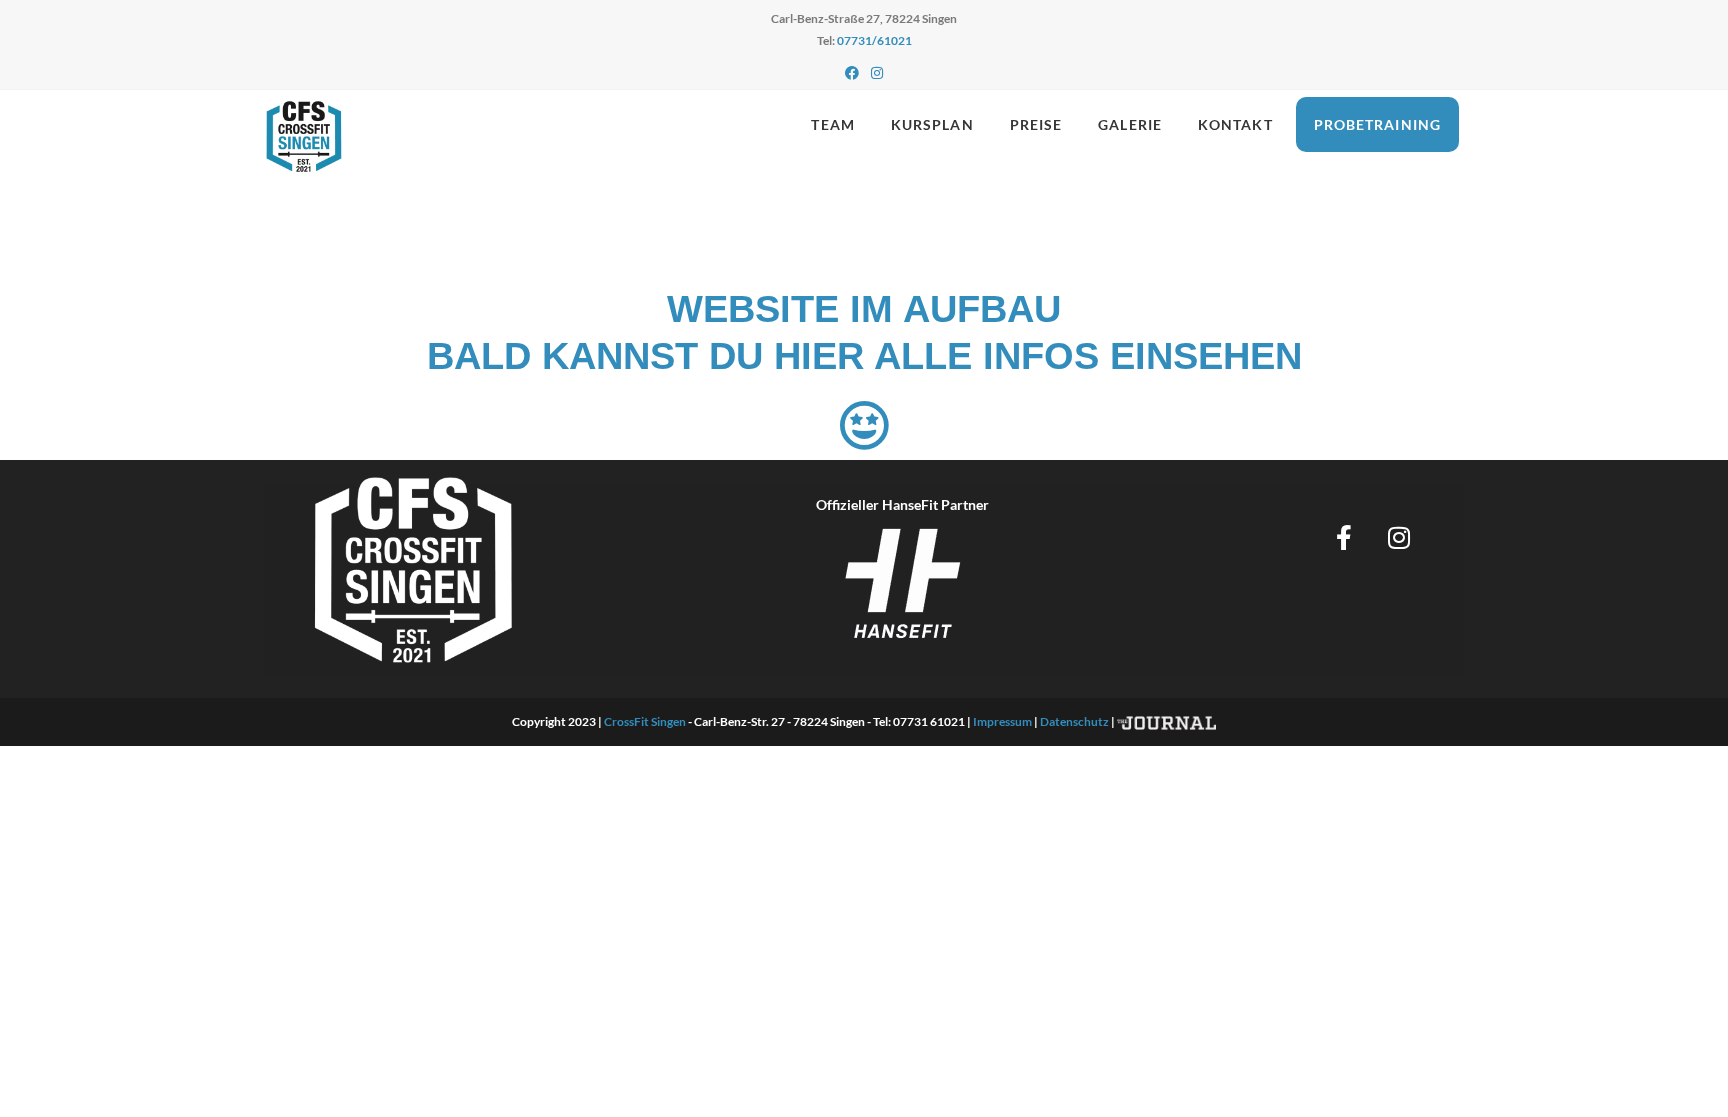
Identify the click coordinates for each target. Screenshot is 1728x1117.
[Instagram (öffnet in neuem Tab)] (877, 73)
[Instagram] (1399, 537)
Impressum (1002, 721)
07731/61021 (874, 40)
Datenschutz (1074, 721)
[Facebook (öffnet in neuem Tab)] (852, 73)
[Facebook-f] (1344, 537)
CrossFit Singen (645, 721)
